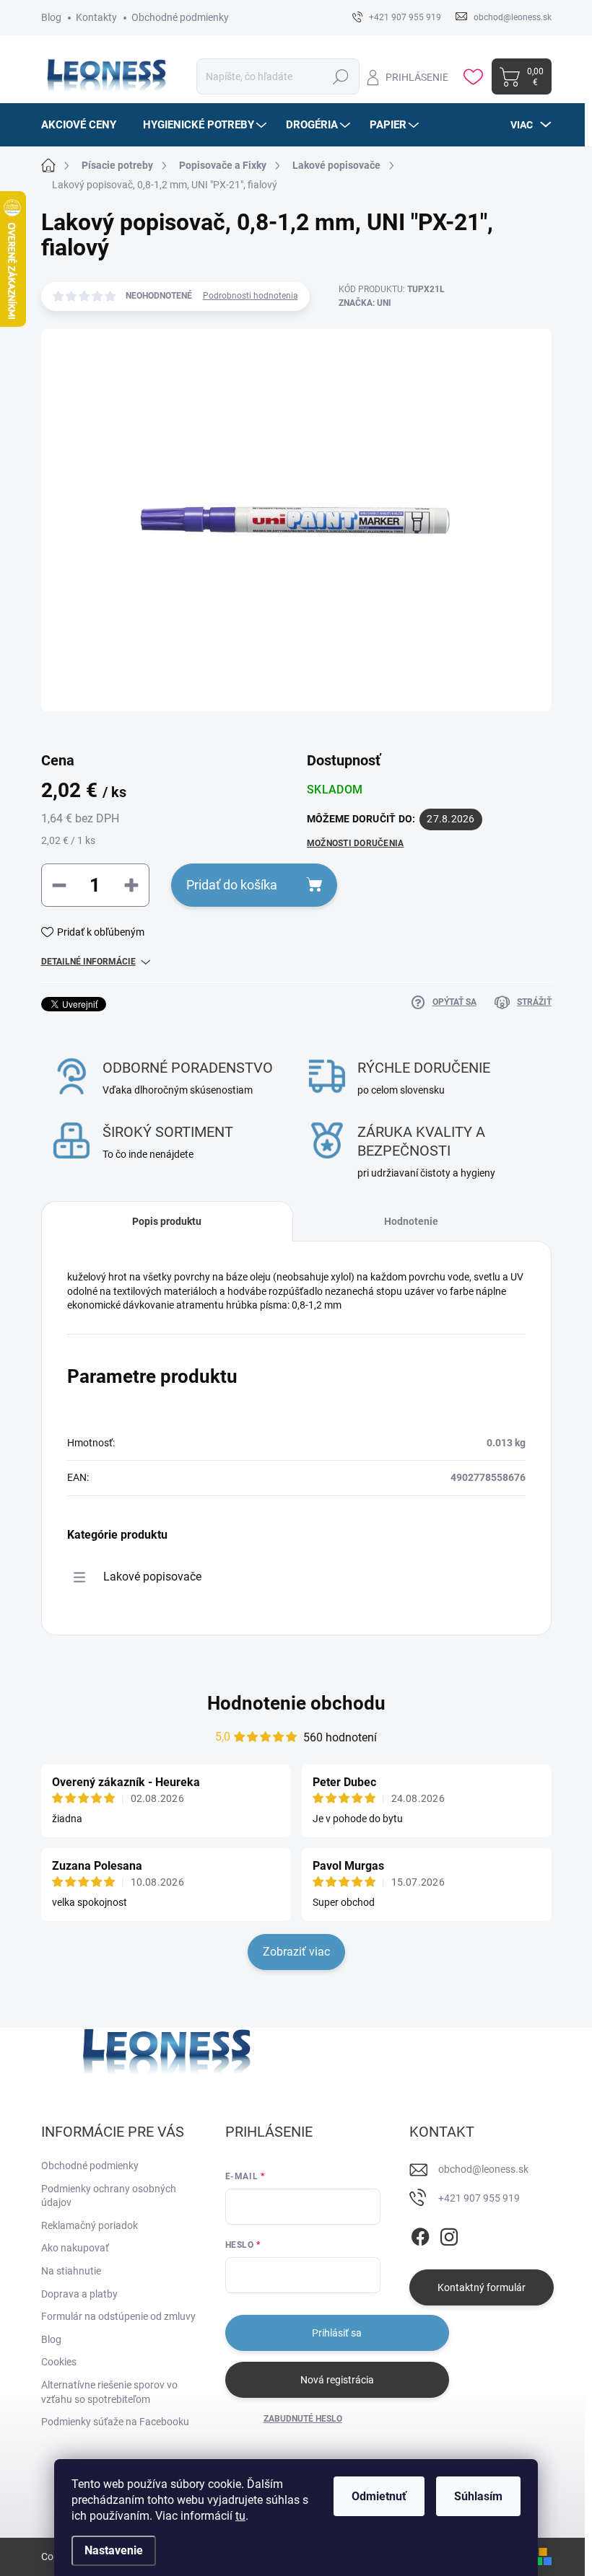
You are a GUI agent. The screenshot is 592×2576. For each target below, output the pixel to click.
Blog (51, 17)
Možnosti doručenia (355, 843)
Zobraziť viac (296, 1952)
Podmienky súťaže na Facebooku (115, 2422)
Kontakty (96, 17)
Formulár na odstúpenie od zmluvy (118, 2316)
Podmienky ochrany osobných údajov (109, 2196)
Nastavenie (114, 2550)
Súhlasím (478, 2496)
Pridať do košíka (232, 885)
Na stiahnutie (71, 2271)
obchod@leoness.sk (483, 2169)
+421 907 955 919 (479, 2198)
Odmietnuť (379, 2496)
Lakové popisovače (152, 1577)
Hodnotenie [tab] (411, 1221)
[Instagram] (449, 2234)
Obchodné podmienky (180, 17)
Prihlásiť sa (337, 2333)
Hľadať (340, 76)
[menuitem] (84, 125)
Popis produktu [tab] (167, 1221)
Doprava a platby (79, 2294)
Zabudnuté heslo (303, 2419)
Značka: (365, 303)
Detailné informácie (88, 962)
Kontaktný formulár (482, 2287)
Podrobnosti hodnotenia (251, 296)
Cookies (59, 2362)
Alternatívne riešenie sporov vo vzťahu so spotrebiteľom (109, 2392)
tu (240, 2516)
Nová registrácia (337, 2380)
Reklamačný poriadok (90, 2225)
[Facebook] (420, 2234)
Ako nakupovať (75, 2248)
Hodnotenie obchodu (296, 1703)
